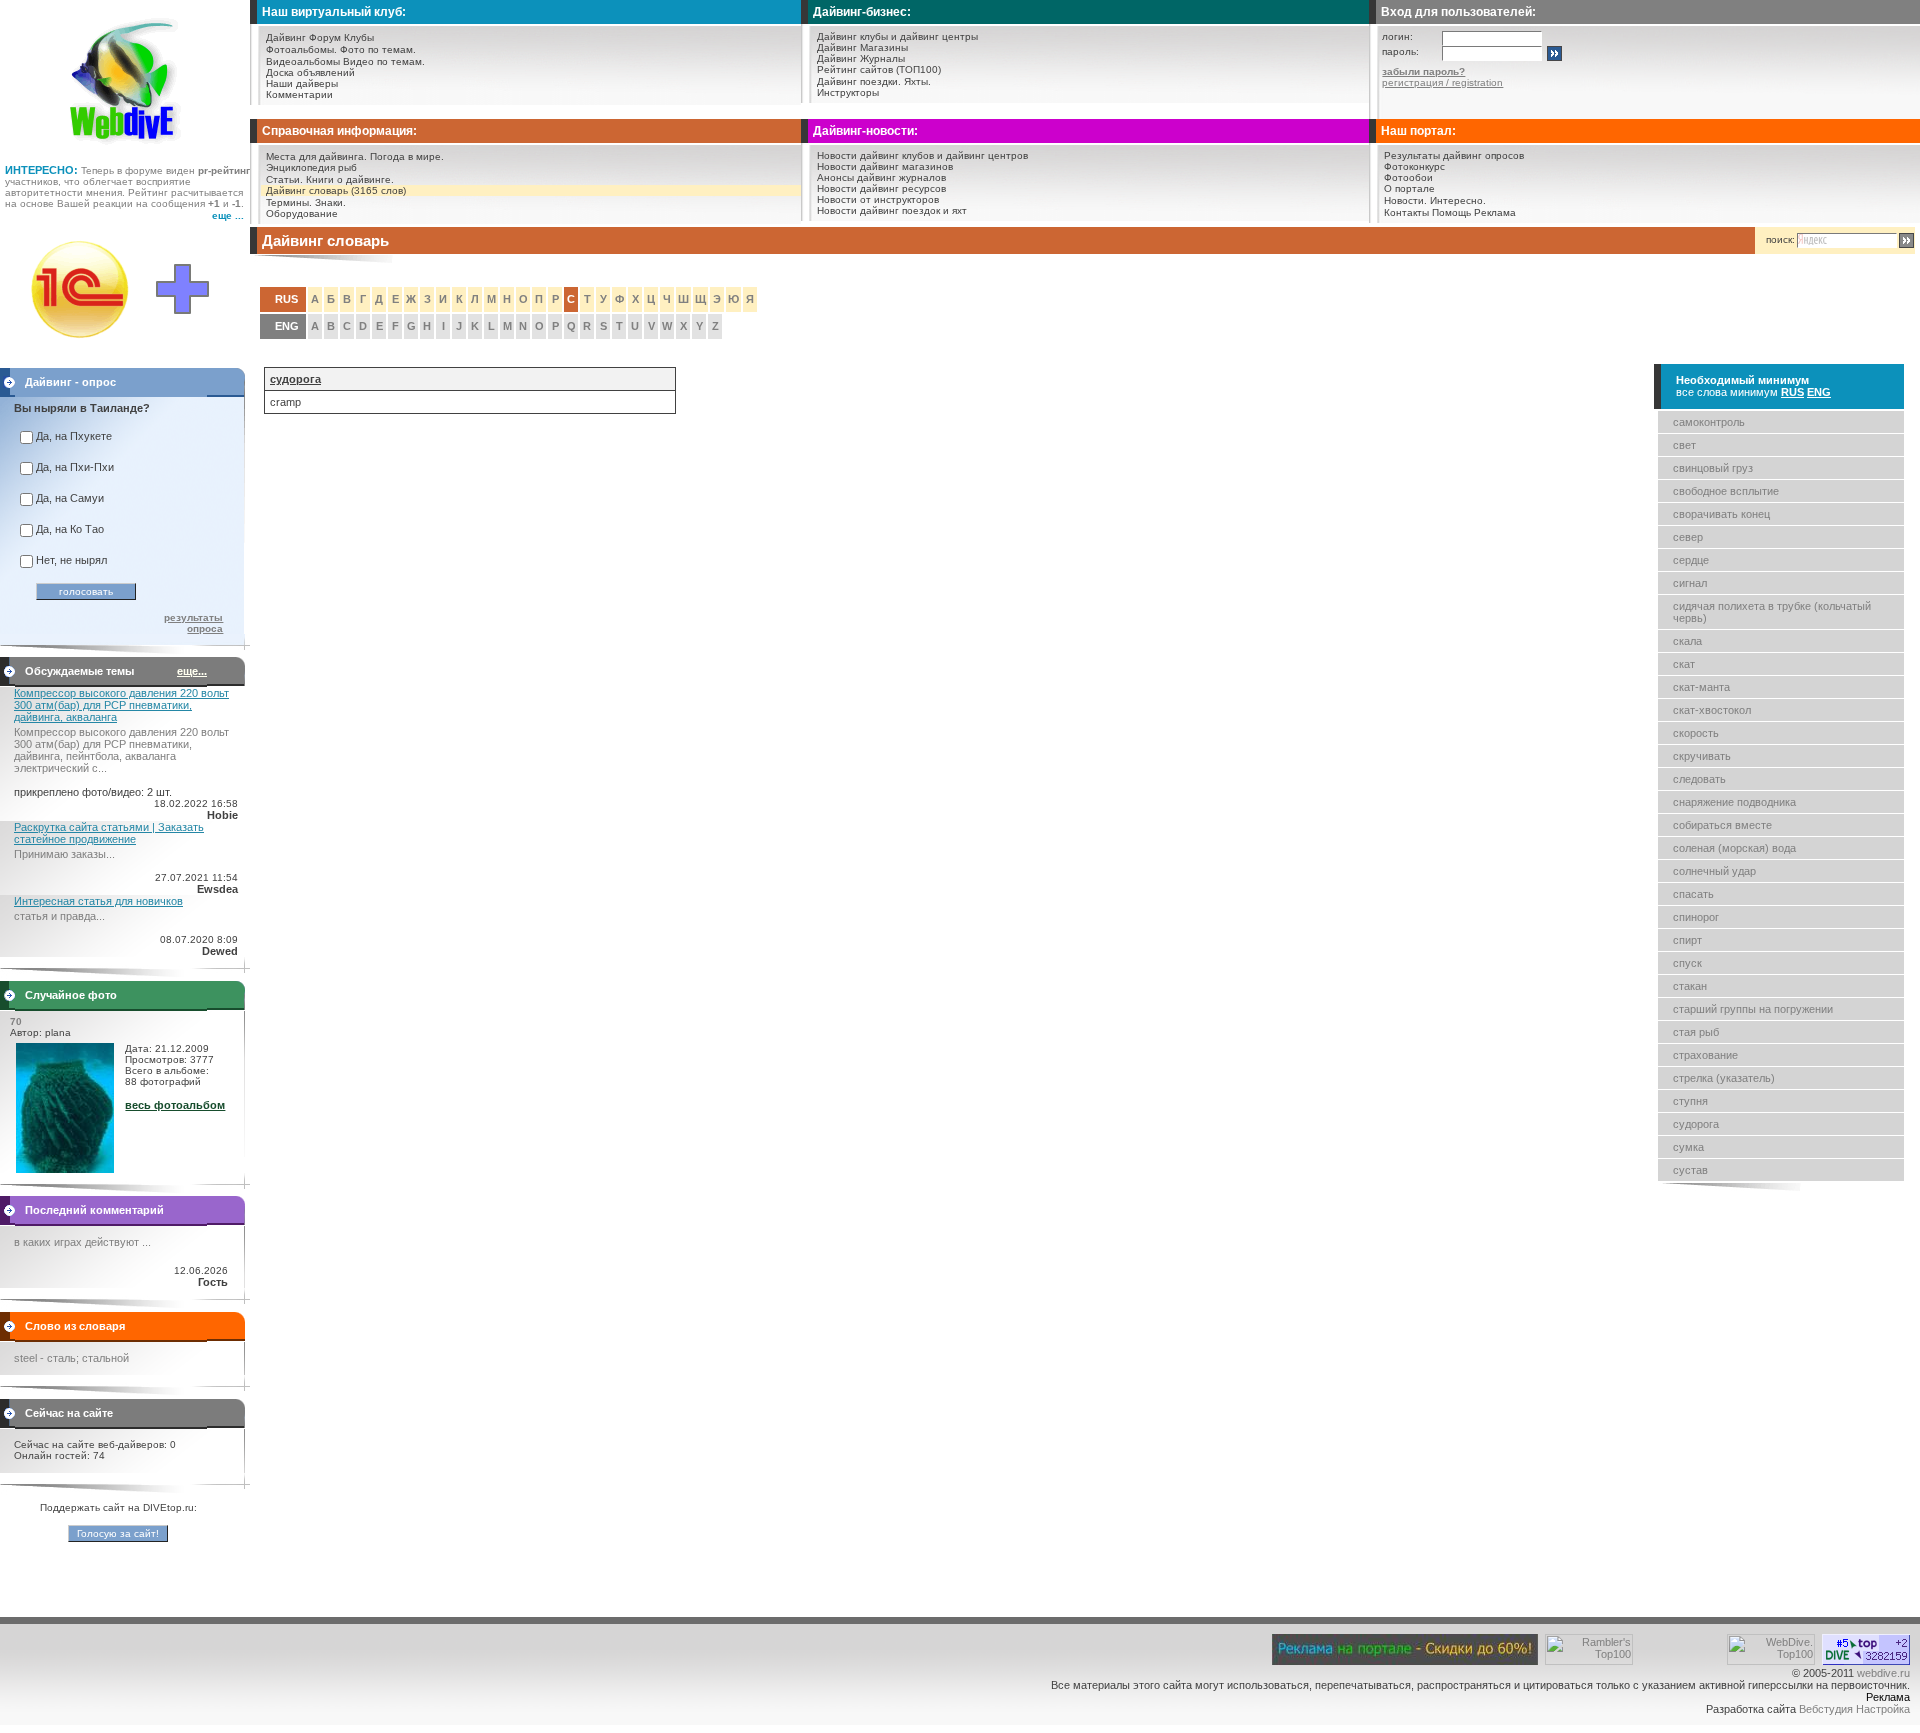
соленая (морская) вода (1734, 848)
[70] (65, 1169)
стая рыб (1696, 1032)
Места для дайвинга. (316, 156)
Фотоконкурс (1414, 166)
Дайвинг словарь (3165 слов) (336, 190)
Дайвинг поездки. (859, 81)
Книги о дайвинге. (350, 179)
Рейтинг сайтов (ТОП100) (879, 69)
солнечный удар (1714, 871)
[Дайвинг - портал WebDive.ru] (125, 150)
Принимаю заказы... (64, 854)
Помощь (1451, 212)
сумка (1688, 1147)
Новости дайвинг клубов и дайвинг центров (922, 155)
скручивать (1702, 756)
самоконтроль (1709, 422)
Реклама (1495, 212)
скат (1684, 664)
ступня (1690, 1101)
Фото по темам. (378, 49)
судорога (1696, 1124)
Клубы (359, 37)
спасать (1693, 894)
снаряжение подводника (1734, 802)
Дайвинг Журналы (861, 58)
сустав (1690, 1170)
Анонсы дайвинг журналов (881, 177)
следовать (1699, 779)
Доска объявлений (310, 72)
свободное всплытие (1726, 491)
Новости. (1405, 200)
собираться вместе (1722, 825)
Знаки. (330, 202)
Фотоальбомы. (301, 49)
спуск (1687, 963)
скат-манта (1701, 687)
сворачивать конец (1721, 514)
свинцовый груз (1713, 468)
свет (1684, 445)
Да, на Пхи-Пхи (75, 467)
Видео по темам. (384, 61)
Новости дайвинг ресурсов (881, 188)
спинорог (1696, 917)
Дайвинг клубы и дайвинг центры (897, 36)
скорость (1696, 733)
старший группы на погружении (1753, 1009)
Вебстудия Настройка (1854, 1709)
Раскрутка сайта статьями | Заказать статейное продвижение (109, 833)
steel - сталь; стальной (71, 1358)
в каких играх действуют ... (82, 1242)
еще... (192, 671)
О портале (1409, 188)
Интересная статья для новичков (98, 901)
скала (1687, 641)
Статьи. (284, 179)
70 (16, 1021)
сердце (1691, 560)
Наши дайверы (302, 83)
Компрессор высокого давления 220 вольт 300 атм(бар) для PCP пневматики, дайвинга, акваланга (121, 705)
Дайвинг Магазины (862, 47)
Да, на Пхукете (74, 436)
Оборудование (302, 213)
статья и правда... (59, 916)
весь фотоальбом (175, 1105)
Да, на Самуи (70, 498)
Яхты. (917, 81)
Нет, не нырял (71, 560)
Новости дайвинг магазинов (885, 166)
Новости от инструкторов (878, 199)
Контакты (1406, 212)
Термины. (289, 202)
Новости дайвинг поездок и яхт (892, 210)
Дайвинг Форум (303, 37)
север (1688, 537)
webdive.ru (1883, 1673)
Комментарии (299, 94)
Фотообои (1408, 177)
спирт (1687, 940)
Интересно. (1458, 200)
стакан (1690, 986)
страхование (1705, 1055)
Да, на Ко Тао (70, 529)
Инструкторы (848, 92)
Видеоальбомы (303, 61)
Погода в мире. (407, 156)
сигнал (1690, 583)
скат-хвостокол (1712, 710)
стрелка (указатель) (1724, 1078)
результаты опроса (193, 623)
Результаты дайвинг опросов (1454, 155)
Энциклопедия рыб (311, 167)
